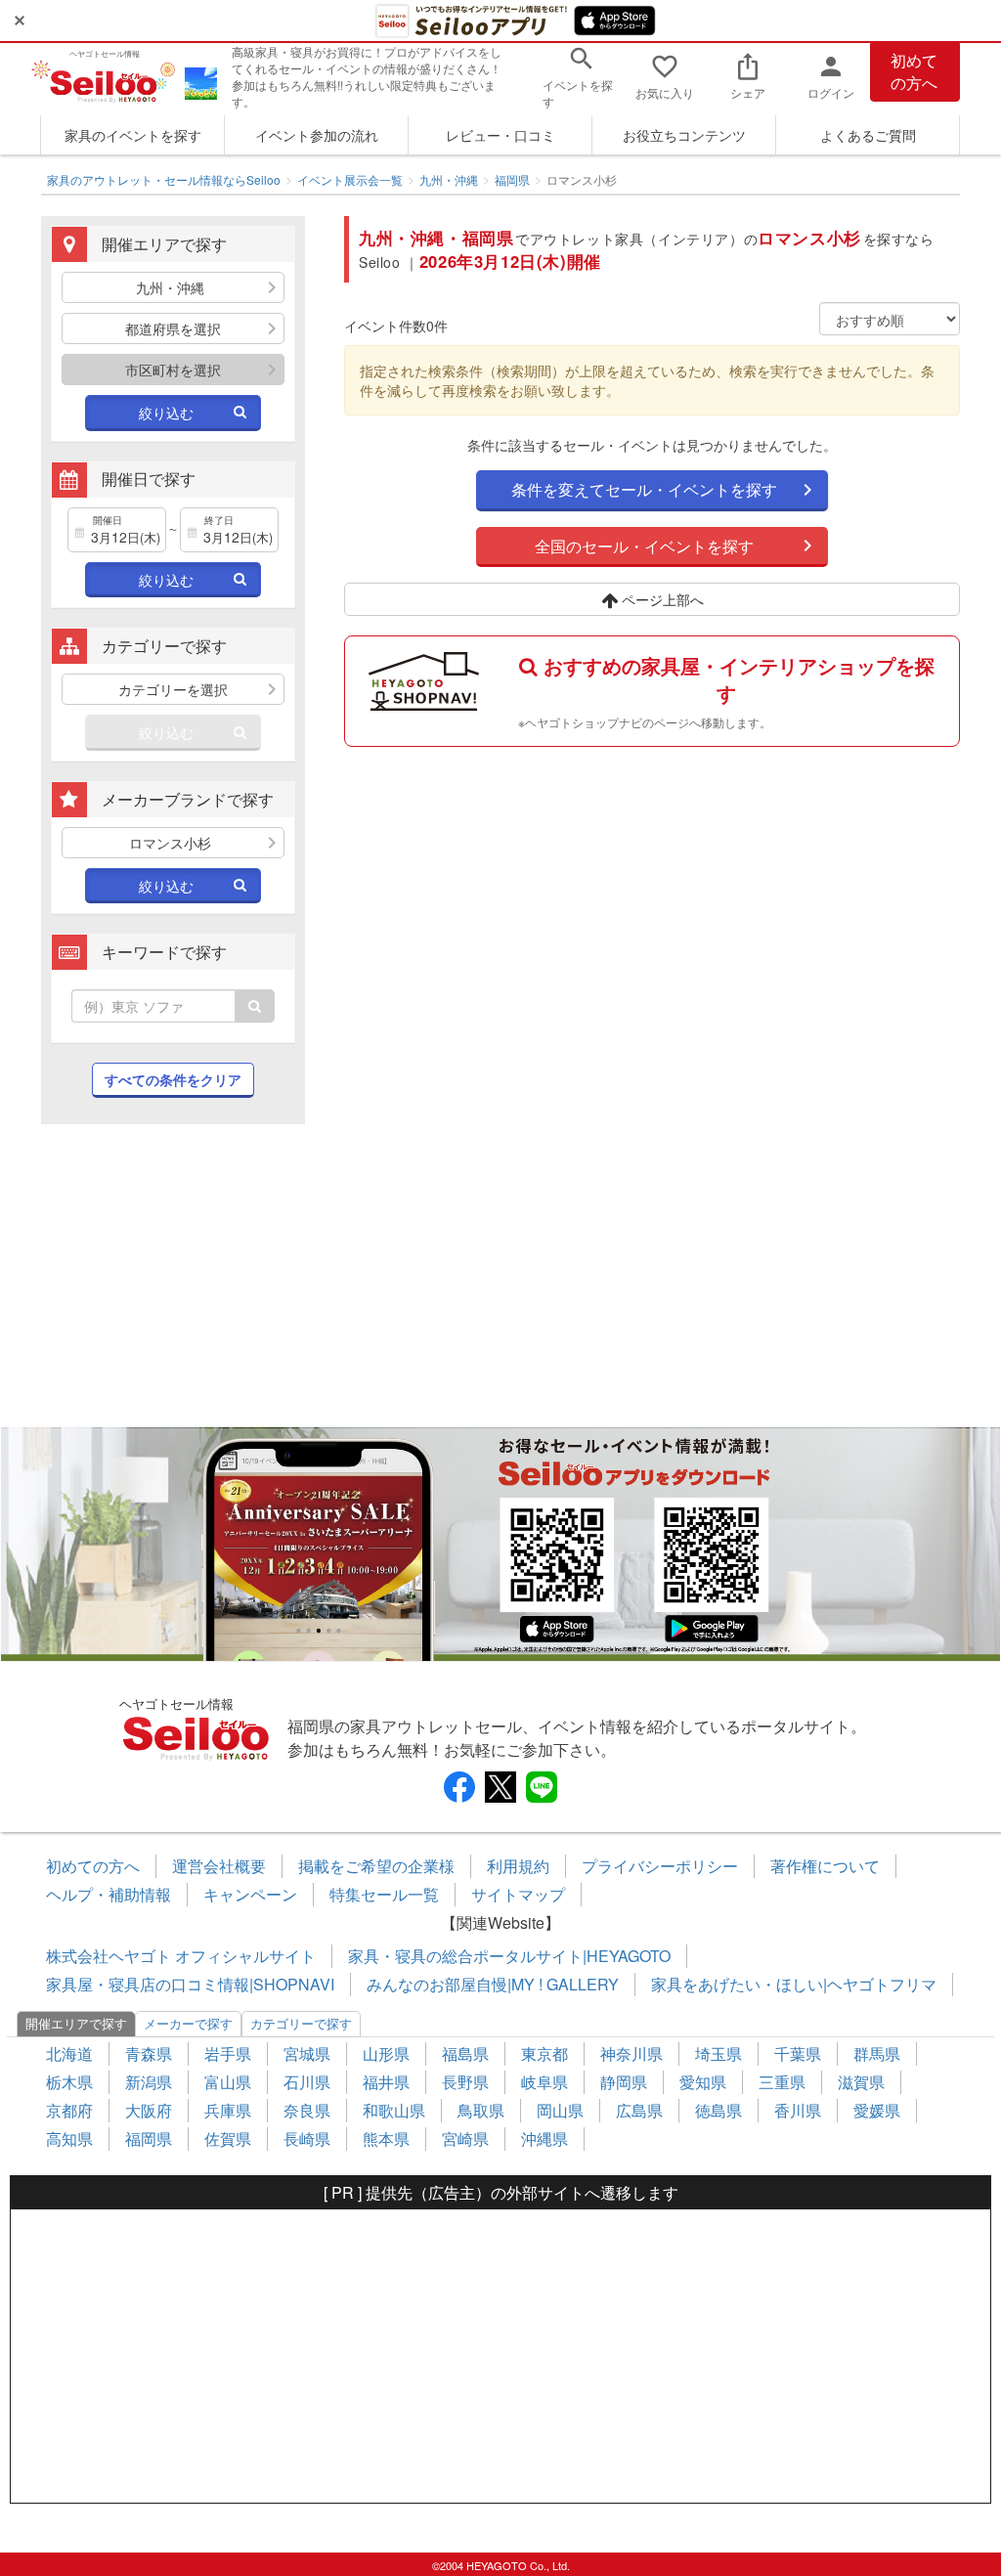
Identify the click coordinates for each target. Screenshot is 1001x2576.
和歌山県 (394, 2110)
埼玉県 (718, 2053)
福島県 (465, 2053)
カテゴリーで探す (301, 2023)
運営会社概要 (219, 1866)
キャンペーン (250, 1894)
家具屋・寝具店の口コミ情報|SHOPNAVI (190, 1984)
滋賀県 (861, 2082)
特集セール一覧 (384, 1894)
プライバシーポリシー (660, 1866)
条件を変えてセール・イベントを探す (644, 489)
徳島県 (718, 2110)
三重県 (782, 2082)
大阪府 (149, 2110)
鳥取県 (481, 2110)
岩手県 (228, 2053)
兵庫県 (228, 2110)
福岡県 (512, 179)
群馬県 (877, 2053)
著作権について (825, 1866)
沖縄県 (544, 2139)
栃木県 (69, 2082)
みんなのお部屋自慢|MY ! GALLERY (493, 1984)
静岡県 (624, 2082)
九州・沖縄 (449, 179)
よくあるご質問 (868, 135)
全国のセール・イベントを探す (644, 546)
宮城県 (307, 2053)
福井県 (386, 2082)
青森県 (149, 2053)
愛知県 (703, 2082)
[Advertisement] (173, 1286)
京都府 (69, 2110)
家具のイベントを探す (133, 135)
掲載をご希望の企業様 (376, 1866)
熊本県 (386, 2139)
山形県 (386, 2053)
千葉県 (798, 2053)
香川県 (798, 2110)
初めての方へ (914, 71)
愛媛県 (877, 2110)
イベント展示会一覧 (350, 179)
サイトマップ (518, 1894)
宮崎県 (465, 2139)
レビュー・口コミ (500, 135)
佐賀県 (228, 2139)
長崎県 (307, 2139)
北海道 (69, 2053)
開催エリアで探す (76, 2023)
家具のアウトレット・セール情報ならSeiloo (164, 179)
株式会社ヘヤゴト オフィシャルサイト (181, 1956)
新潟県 (149, 2082)
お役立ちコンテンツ (684, 135)
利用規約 (518, 1866)
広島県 (639, 2110)
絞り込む (166, 413)
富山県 (228, 2082)
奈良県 (307, 2110)
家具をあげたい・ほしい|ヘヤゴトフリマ (794, 1984)
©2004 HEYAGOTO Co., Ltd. (501, 2565)
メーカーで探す (188, 2023)
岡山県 (560, 2110)
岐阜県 (544, 2082)
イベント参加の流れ (317, 135)
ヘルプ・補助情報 (109, 1894)
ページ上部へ (661, 599)
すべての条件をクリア (173, 1079)
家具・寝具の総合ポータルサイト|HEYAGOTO (509, 1956)
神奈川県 (631, 2053)
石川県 (307, 2082)
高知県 (69, 2139)
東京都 (544, 2053)
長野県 (465, 2082)
